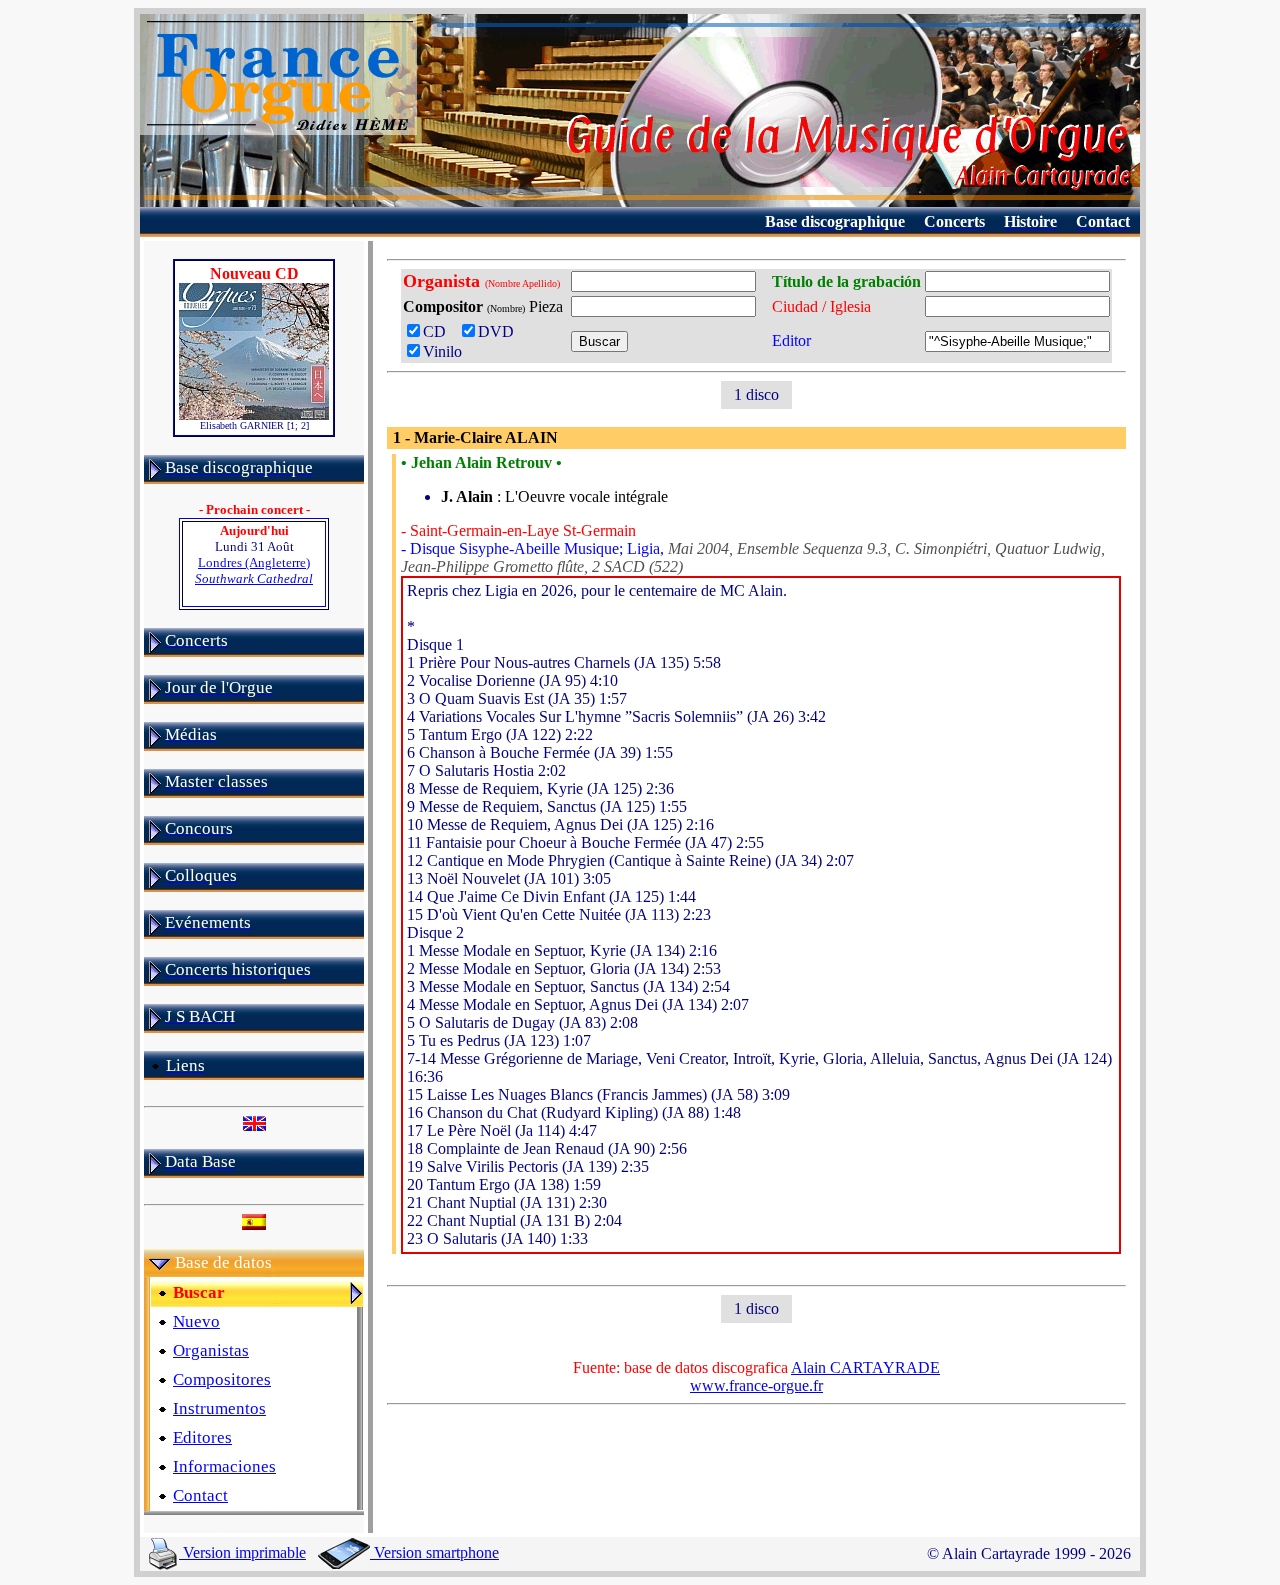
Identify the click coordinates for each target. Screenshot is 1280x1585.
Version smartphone (434, 1552)
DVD (500, 331)
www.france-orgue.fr (756, 1385)
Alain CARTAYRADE (865, 1367)
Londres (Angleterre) (254, 570)
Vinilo (442, 351)
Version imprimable (242, 1552)
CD (438, 331)
